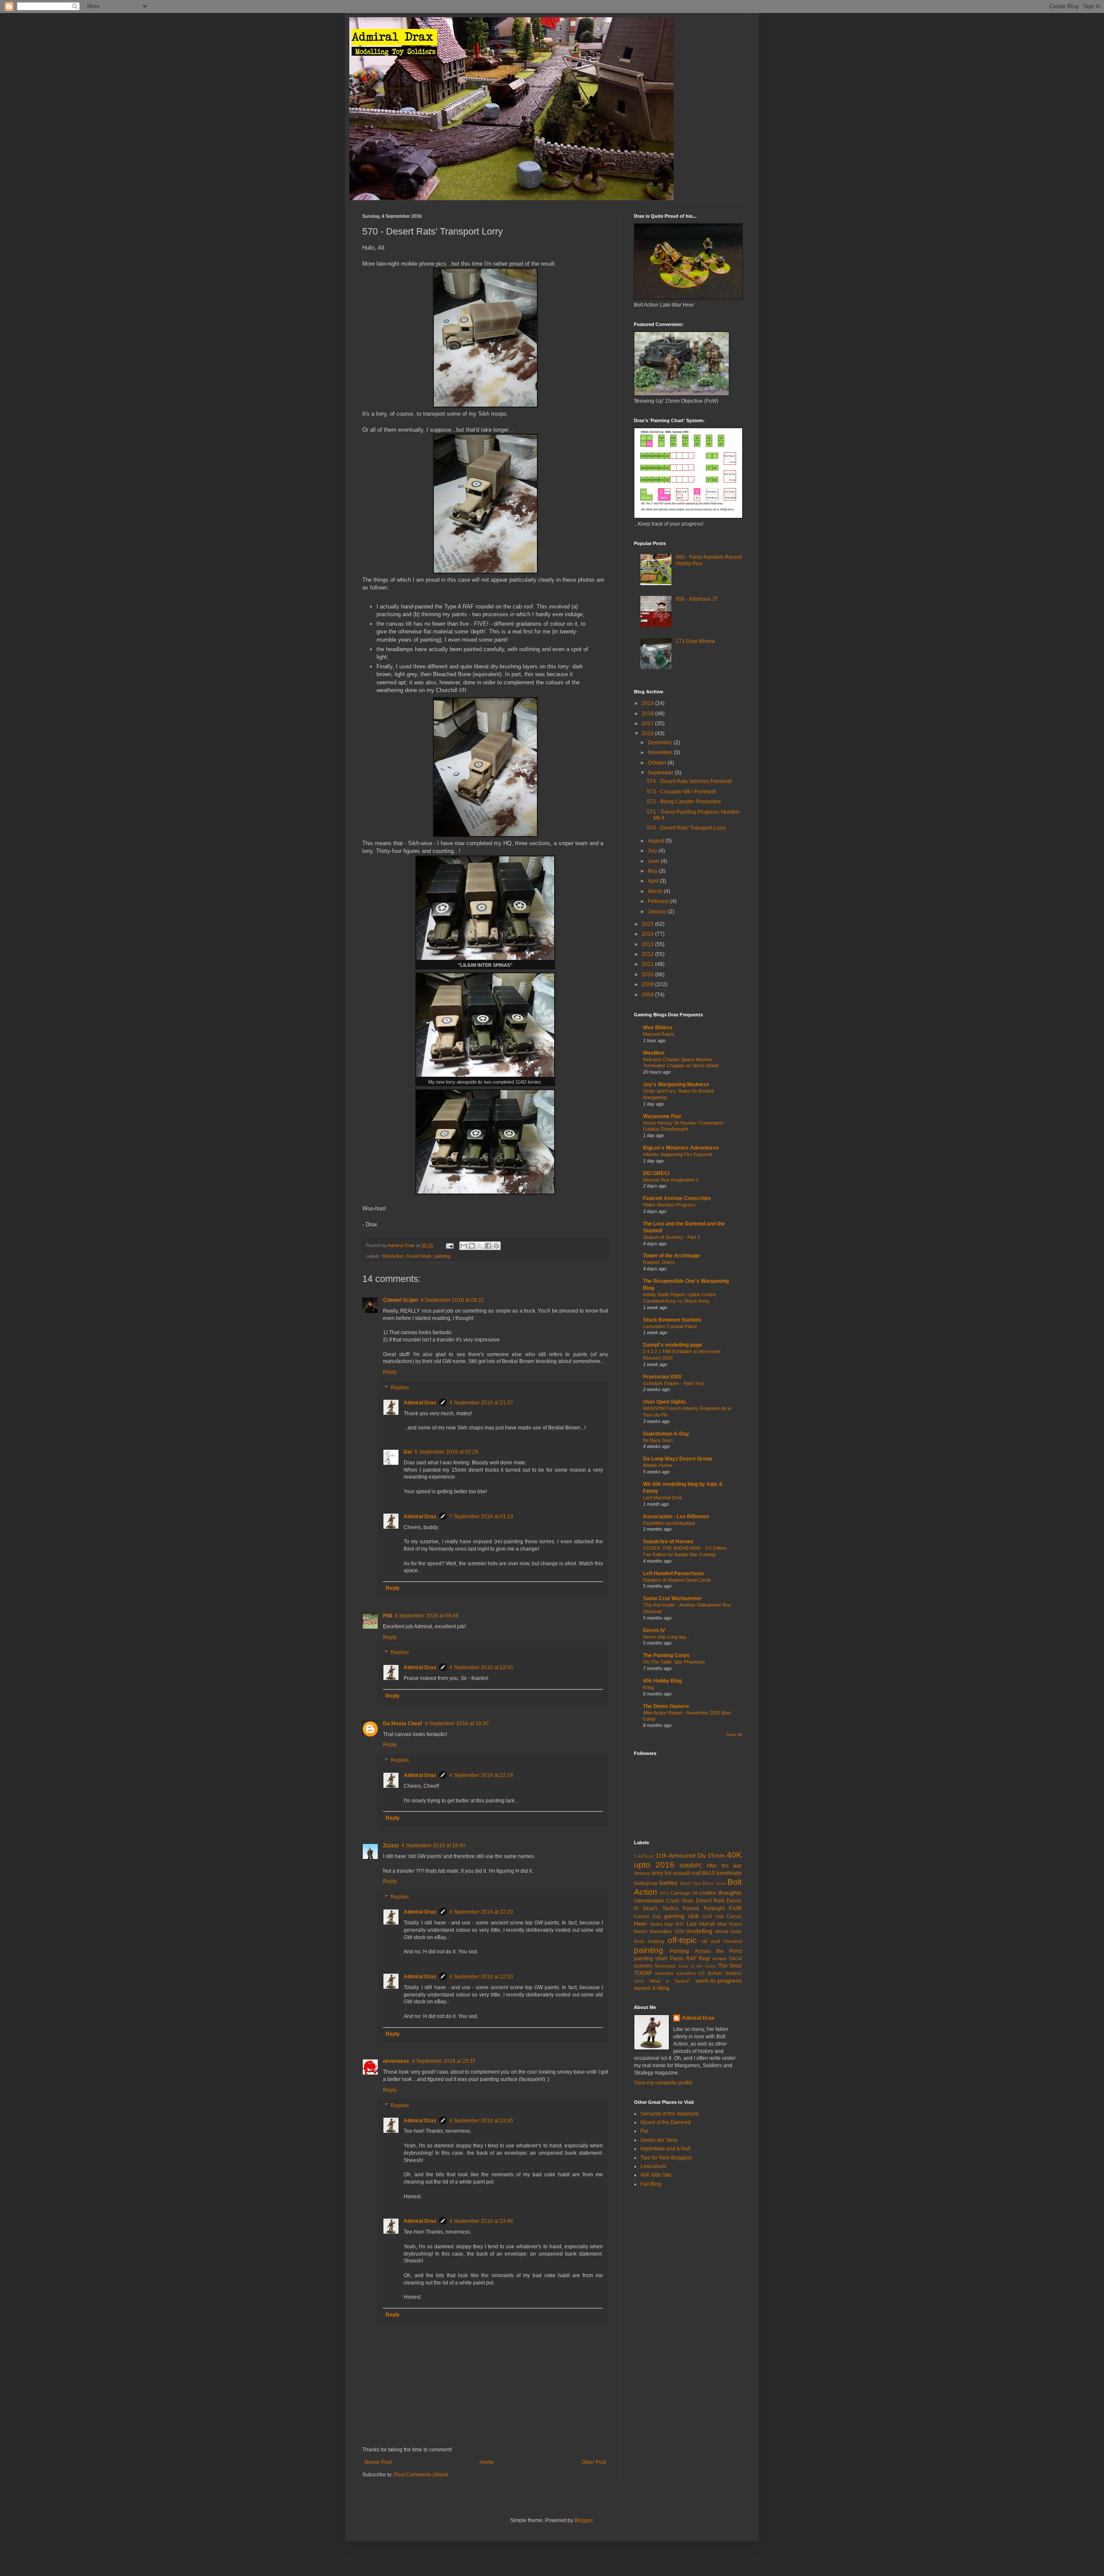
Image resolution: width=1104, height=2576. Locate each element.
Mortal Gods (728, 1931)
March (656, 891)
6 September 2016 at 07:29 (446, 1452)
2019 (648, 703)
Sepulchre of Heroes (668, 1542)
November (661, 752)
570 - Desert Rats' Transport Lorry (686, 828)
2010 (648, 975)
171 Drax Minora (695, 641)
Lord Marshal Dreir (663, 1498)
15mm (716, 1855)
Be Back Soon (658, 1440)
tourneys (664, 1973)
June (654, 861)
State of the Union (697, 1966)
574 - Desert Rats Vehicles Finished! (689, 781)
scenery (643, 1966)
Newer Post (378, 2462)
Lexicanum (653, 2166)
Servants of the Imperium (670, 2114)
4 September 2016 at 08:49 (427, 1616)
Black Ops (690, 1883)
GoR (707, 1916)
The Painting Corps (666, 1655)
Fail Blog (651, 2184)
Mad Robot (730, 1924)
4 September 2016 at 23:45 (481, 2121)
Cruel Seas (680, 1901)
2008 (648, 995)
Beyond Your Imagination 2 (671, 1180)
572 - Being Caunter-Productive (684, 802)
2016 (648, 733)
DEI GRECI (656, 1173)
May (653, 871)
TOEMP (643, 1973)
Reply (390, 1372)
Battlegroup (646, 1883)
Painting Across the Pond (706, 1951)
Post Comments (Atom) (421, 2475)
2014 (648, 934)
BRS (664, 1893)
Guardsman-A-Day (666, 1434)
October (658, 763)
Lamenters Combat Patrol (670, 1326)
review (719, 1959)
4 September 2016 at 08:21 (452, 1300)
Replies (400, 1388)
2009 (648, 984)
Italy (669, 1924)
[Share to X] (480, 1246)
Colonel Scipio (400, 1300)
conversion (649, 1900)
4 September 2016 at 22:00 (481, 1667)
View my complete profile (663, 2083)
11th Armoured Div (681, 1855)
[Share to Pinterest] (496, 1246)
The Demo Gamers (666, 1706)
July (653, 851)
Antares (642, 1873)
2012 (648, 954)
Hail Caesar (729, 1916)
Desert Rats (419, 1256)
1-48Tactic (644, 1856)
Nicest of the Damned (666, 2122)
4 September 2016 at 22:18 (481, 1775)
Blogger (583, 2520)
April (654, 881)
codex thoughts (721, 1893)
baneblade (729, 1873)
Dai (408, 1452)
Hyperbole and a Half (665, 2149)
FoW (735, 1908)
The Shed (730, 1966)
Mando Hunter (658, 1465)
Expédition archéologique (669, 1523)
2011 (648, 964)
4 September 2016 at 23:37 (444, 2061)
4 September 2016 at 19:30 (457, 1724)
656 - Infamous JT (697, 599)
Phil (387, 1616)
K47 (680, 1924)
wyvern (642, 1988)
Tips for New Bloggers (666, 2158)
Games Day (648, 1916)
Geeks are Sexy (659, 2140)
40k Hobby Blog (662, 1681)
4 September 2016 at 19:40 (433, 1846)
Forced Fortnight (703, 1908)
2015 (648, 924)
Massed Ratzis (659, 1034)
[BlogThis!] (472, 1246)
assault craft (687, 1873)
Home (487, 2462)
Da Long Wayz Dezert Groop (677, 1459)
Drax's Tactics (660, 1908)
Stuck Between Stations (672, 1320)
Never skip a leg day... (666, 1637)
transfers (686, 1973)
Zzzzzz (391, 1846)
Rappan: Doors (659, 1262)
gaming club (682, 1916)
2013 (648, 944)
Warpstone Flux (662, 1116)
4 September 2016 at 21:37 (481, 1403)
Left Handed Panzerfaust (673, 1573)
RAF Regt (698, 1959)
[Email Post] (449, 1245)
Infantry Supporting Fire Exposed (677, 1154)
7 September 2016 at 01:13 (481, 1517)
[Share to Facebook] (488, 1246)
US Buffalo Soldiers (720, 1973)
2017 (648, 724)
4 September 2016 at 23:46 (481, 2221)
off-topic (682, 1940)
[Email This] (464, 1246)
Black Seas (714, 1883)
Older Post (594, 2462)
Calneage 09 (684, 1893)
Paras (677, 1959)
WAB (639, 1981)
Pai (644, 2131)
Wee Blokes (658, 1028)
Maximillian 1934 (667, 1931)
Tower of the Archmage (671, 1256)
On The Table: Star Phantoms (674, 1662)
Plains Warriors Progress (669, 1205)
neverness (396, 2061)
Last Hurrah (701, 1924)
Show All (734, 1735)
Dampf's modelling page (673, 1345)
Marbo (641, 1931)
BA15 (709, 1873)
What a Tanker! (670, 1981)
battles (668, 1883)
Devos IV (654, 1630)
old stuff (710, 1941)
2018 (648, 714)
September (661, 773)
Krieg (648, 1687)
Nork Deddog (649, 1941)
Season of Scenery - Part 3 (671, 1237)
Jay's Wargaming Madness (676, 1084)
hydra (656, 1924)
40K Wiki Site (656, 2175)
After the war (724, 1866)
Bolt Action (393, 1256)
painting (442, 1256)
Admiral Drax (420, 1403)
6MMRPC (691, 1866)
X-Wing (661, 1988)
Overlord (732, 1941)
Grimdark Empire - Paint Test (673, 1383)
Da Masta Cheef (403, 1724)
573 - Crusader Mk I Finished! (681, 792)
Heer (641, 1924)
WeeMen (654, 1053)
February (659, 901)
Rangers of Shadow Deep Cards (677, 1580)
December (661, 743)
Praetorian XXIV (662, 1377)
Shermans (665, 1966)
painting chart (651, 1959)
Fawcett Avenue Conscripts (677, 1198)
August (657, 841)
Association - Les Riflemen (676, 1517)
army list (661, 1873)
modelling (699, 1931)
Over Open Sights (665, 1402)
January (658, 912)
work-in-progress (719, 1981)
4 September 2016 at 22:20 (481, 1912)
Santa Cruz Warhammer (673, 1598)
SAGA (735, 1959)
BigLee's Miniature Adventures (681, 1148)
